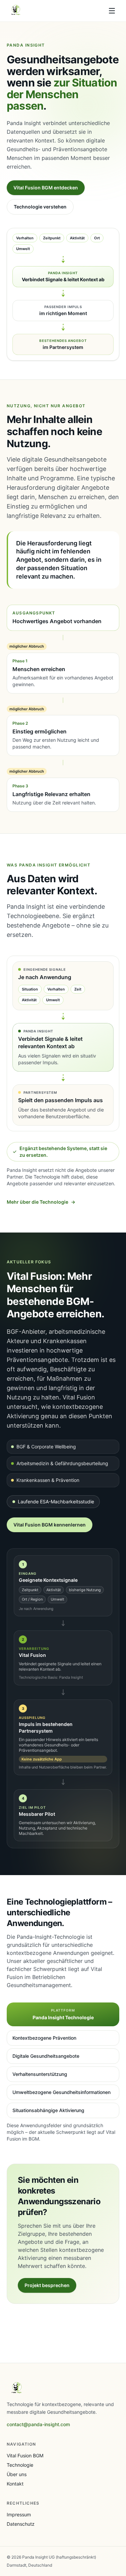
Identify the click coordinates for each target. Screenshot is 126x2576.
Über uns (17, 2474)
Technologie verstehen (40, 207)
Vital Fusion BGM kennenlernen (50, 1525)
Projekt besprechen (47, 2285)
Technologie (20, 2465)
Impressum (19, 2514)
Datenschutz (21, 2524)
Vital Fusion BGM (25, 2455)
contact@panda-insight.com (38, 2424)
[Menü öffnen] (112, 11)
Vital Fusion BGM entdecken (46, 188)
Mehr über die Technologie (41, 1202)
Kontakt (15, 2484)
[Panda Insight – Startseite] (16, 11)
